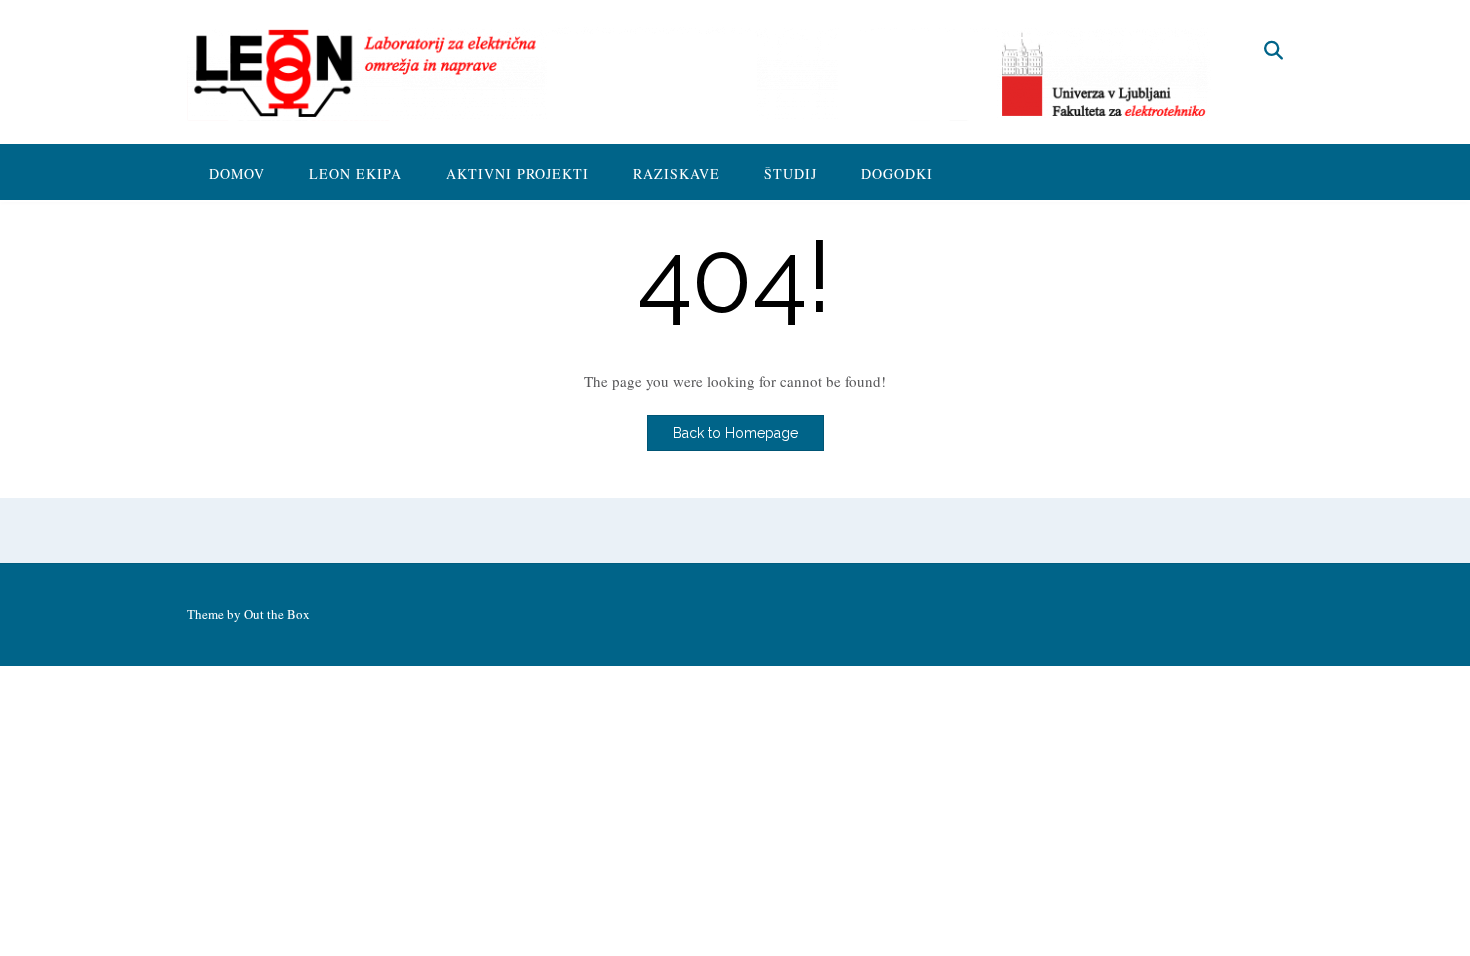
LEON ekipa (355, 173)
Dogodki (897, 173)
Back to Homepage (735, 433)
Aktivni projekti (517, 173)
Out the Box (277, 614)
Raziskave (676, 173)
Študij (790, 173)
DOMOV (237, 173)
